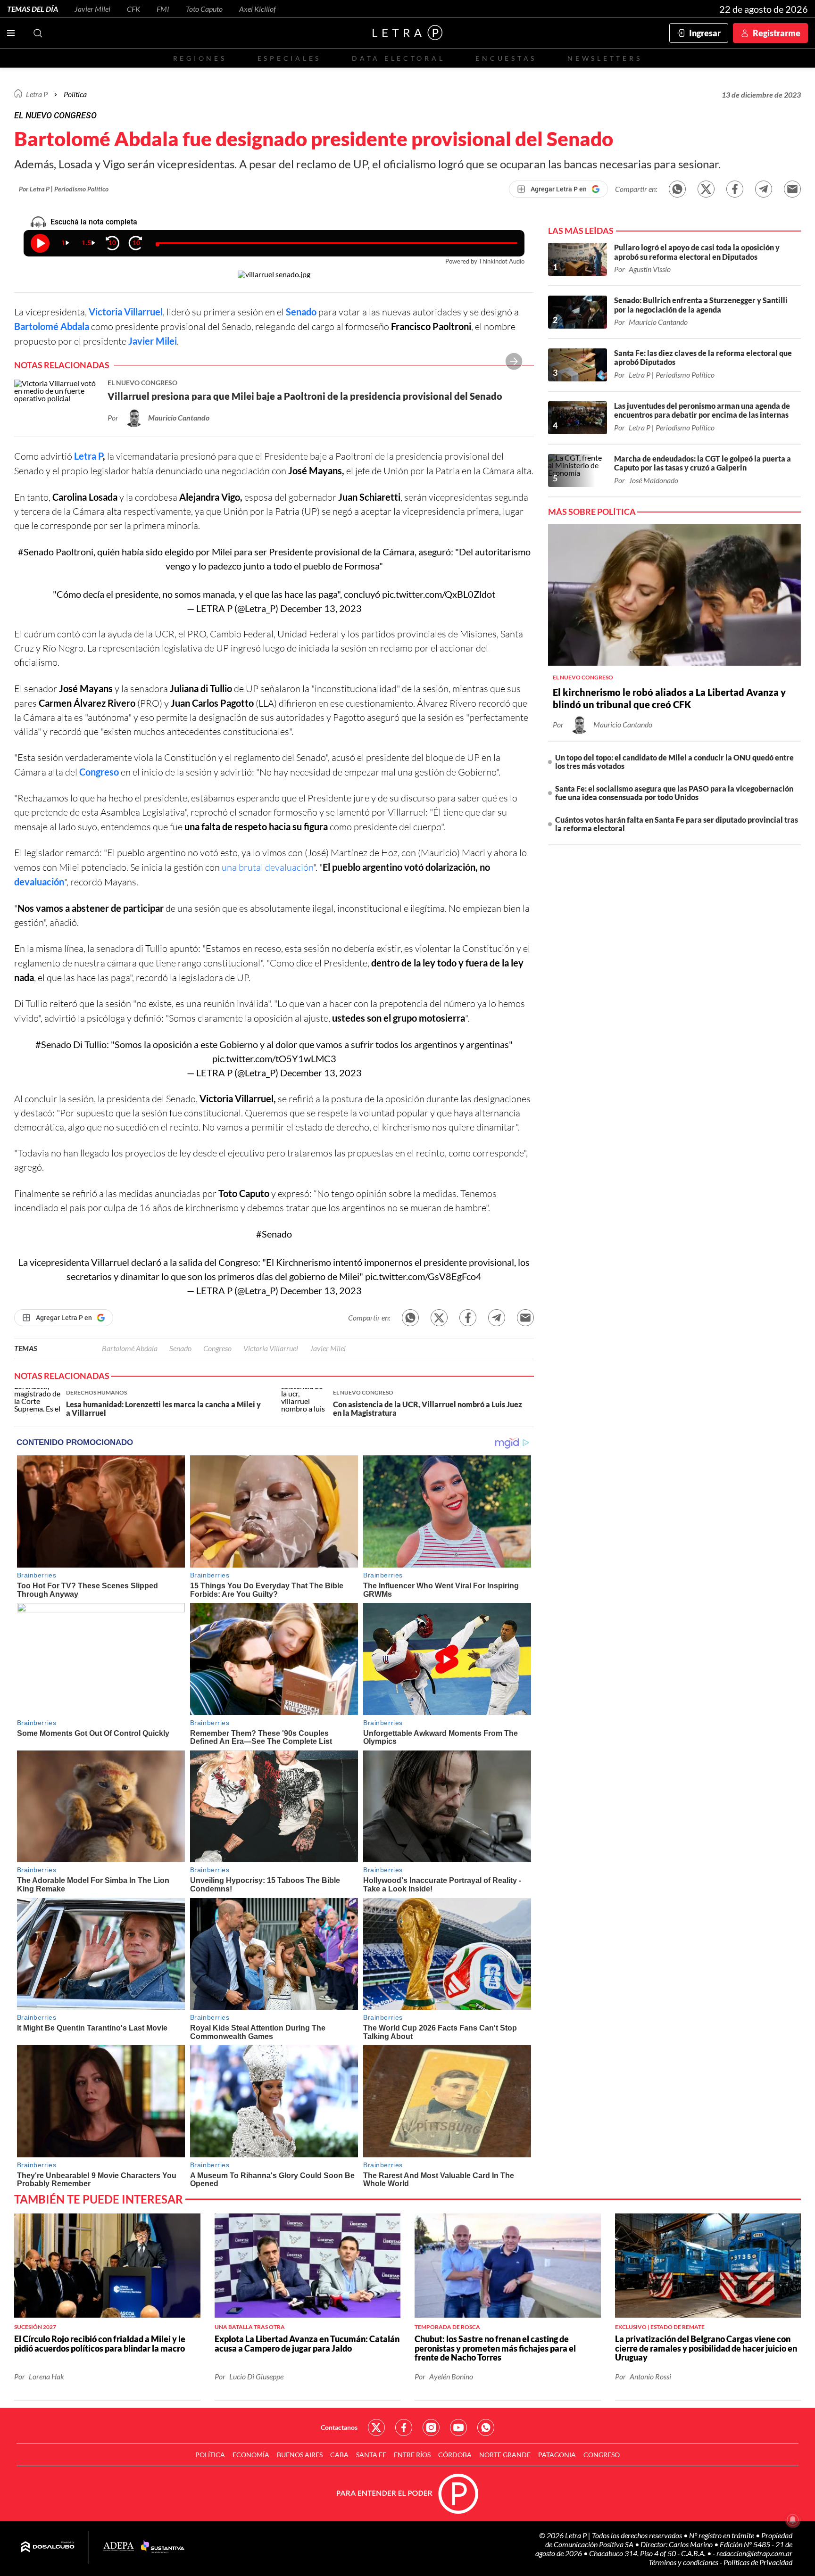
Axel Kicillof (258, 9)
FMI (163, 9)
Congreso (217, 1348)
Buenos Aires (300, 2455)
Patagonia (557, 2455)
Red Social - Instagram (431, 2427)
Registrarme (777, 33)
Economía (251, 2455)
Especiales (289, 58)
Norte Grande (505, 2455)
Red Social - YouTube (458, 2427)
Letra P (37, 94)
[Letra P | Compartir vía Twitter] (706, 189)
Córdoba (455, 2455)
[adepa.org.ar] (119, 2547)
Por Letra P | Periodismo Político (64, 189)
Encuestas (506, 58)
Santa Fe (371, 2455)
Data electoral (398, 58)
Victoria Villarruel (126, 312)
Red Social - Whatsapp (486, 2427)
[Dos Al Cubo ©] (48, 2547)
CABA (339, 2455)
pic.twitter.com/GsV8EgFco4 (423, 1276)
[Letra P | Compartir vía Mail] (792, 189)
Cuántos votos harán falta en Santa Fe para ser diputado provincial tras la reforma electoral (677, 824)
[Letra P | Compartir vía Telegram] (764, 189)
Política (75, 94)
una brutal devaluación (267, 867)
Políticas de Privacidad (758, 2562)
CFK (133, 9)
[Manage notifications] (793, 2520)
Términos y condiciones (684, 2562)
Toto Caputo (204, 9)
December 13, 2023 (321, 608)
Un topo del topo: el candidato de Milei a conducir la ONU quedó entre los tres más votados (674, 762)
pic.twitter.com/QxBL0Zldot (439, 594)
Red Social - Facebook (404, 2427)
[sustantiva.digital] (163, 2547)
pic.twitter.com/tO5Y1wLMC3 (274, 1058)
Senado (180, 1348)
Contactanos (339, 2427)
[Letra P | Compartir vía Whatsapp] (677, 189)
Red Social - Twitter (376, 2427)
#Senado (36, 552)
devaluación (39, 882)
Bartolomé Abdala (52, 326)
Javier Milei (92, 9)
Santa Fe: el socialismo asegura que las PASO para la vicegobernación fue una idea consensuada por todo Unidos (674, 793)
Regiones (200, 58)
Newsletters (605, 58)
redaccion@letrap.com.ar (754, 2553)
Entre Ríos (412, 2455)
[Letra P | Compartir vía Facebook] (735, 189)
